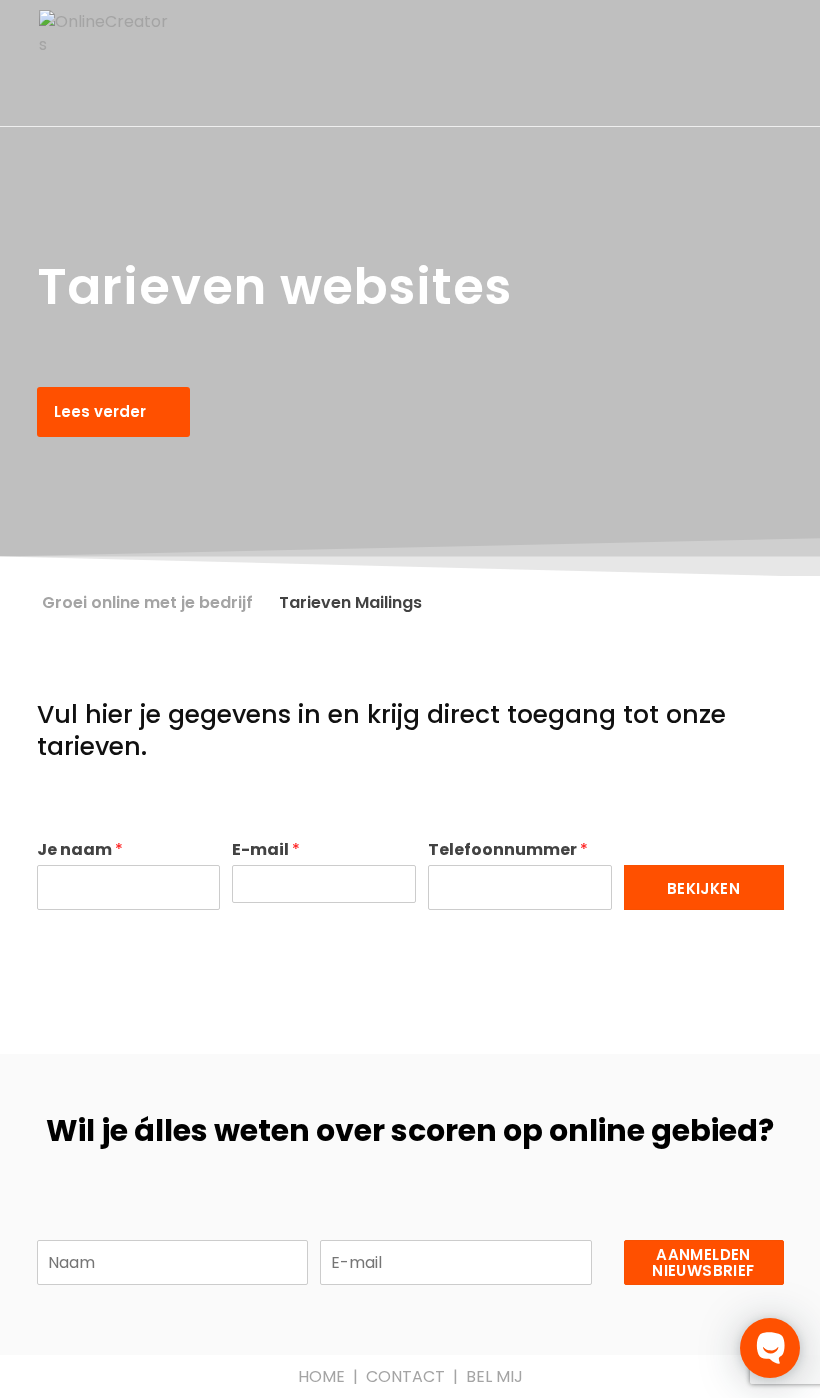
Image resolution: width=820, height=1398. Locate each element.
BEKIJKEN (703, 888)
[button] (113, 412)
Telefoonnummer (508, 850)
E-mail (266, 850)
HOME (321, 1376)
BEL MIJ (494, 1376)
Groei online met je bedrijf (147, 602)
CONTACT (405, 1376)
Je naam (80, 850)
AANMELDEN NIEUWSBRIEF (703, 1262)
